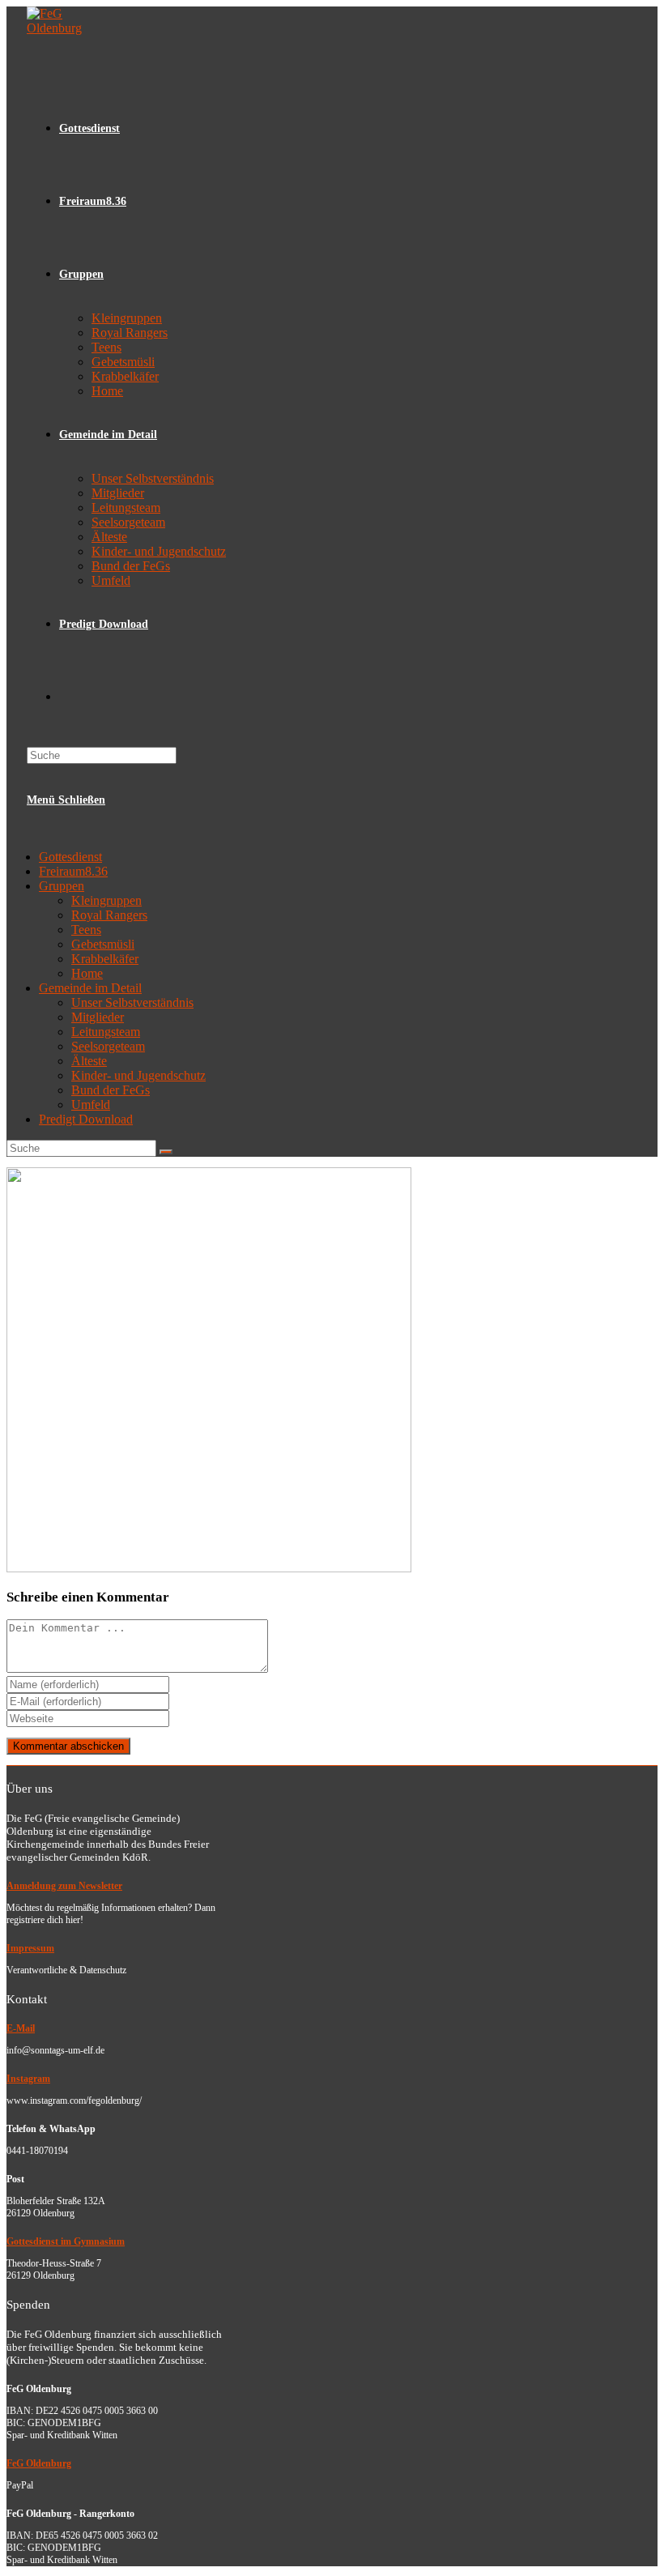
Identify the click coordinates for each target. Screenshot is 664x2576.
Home (87, 973)
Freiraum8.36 (73, 871)
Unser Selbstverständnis (132, 1002)
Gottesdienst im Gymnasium (66, 2241)
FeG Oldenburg (39, 2463)
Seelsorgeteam (108, 1046)
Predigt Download (86, 1119)
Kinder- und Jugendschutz (138, 1075)
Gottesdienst (70, 857)
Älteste (89, 1061)
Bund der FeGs (111, 1090)
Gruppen (62, 886)
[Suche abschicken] (166, 1152)
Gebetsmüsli (103, 944)
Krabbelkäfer (105, 959)
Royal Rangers (109, 915)
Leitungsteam (106, 1032)
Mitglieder (98, 1017)
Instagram (28, 2079)
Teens (86, 930)
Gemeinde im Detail (90, 988)
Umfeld (91, 1105)
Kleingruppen (106, 900)
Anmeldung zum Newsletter (64, 1886)
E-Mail (21, 2028)
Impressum (30, 1948)
